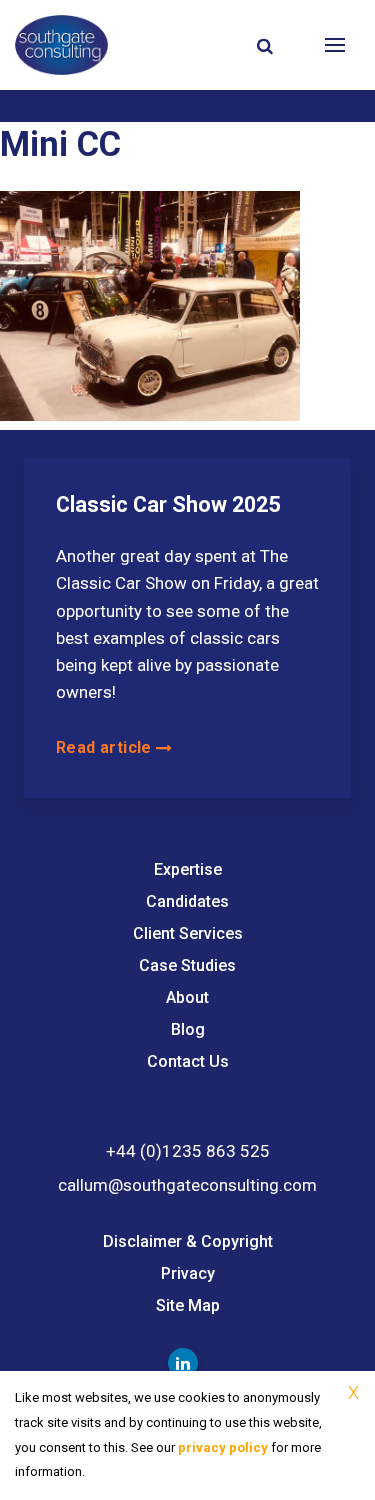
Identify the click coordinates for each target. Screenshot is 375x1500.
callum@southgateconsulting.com (187, 1185)
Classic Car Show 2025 (168, 504)
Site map (188, 1305)
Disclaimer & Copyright (188, 1241)
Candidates (187, 901)
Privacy (188, 1273)
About (187, 997)
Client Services (188, 933)
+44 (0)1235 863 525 (188, 1151)
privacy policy (223, 1447)
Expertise (188, 869)
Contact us (188, 1061)
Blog (188, 1029)
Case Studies (187, 965)
